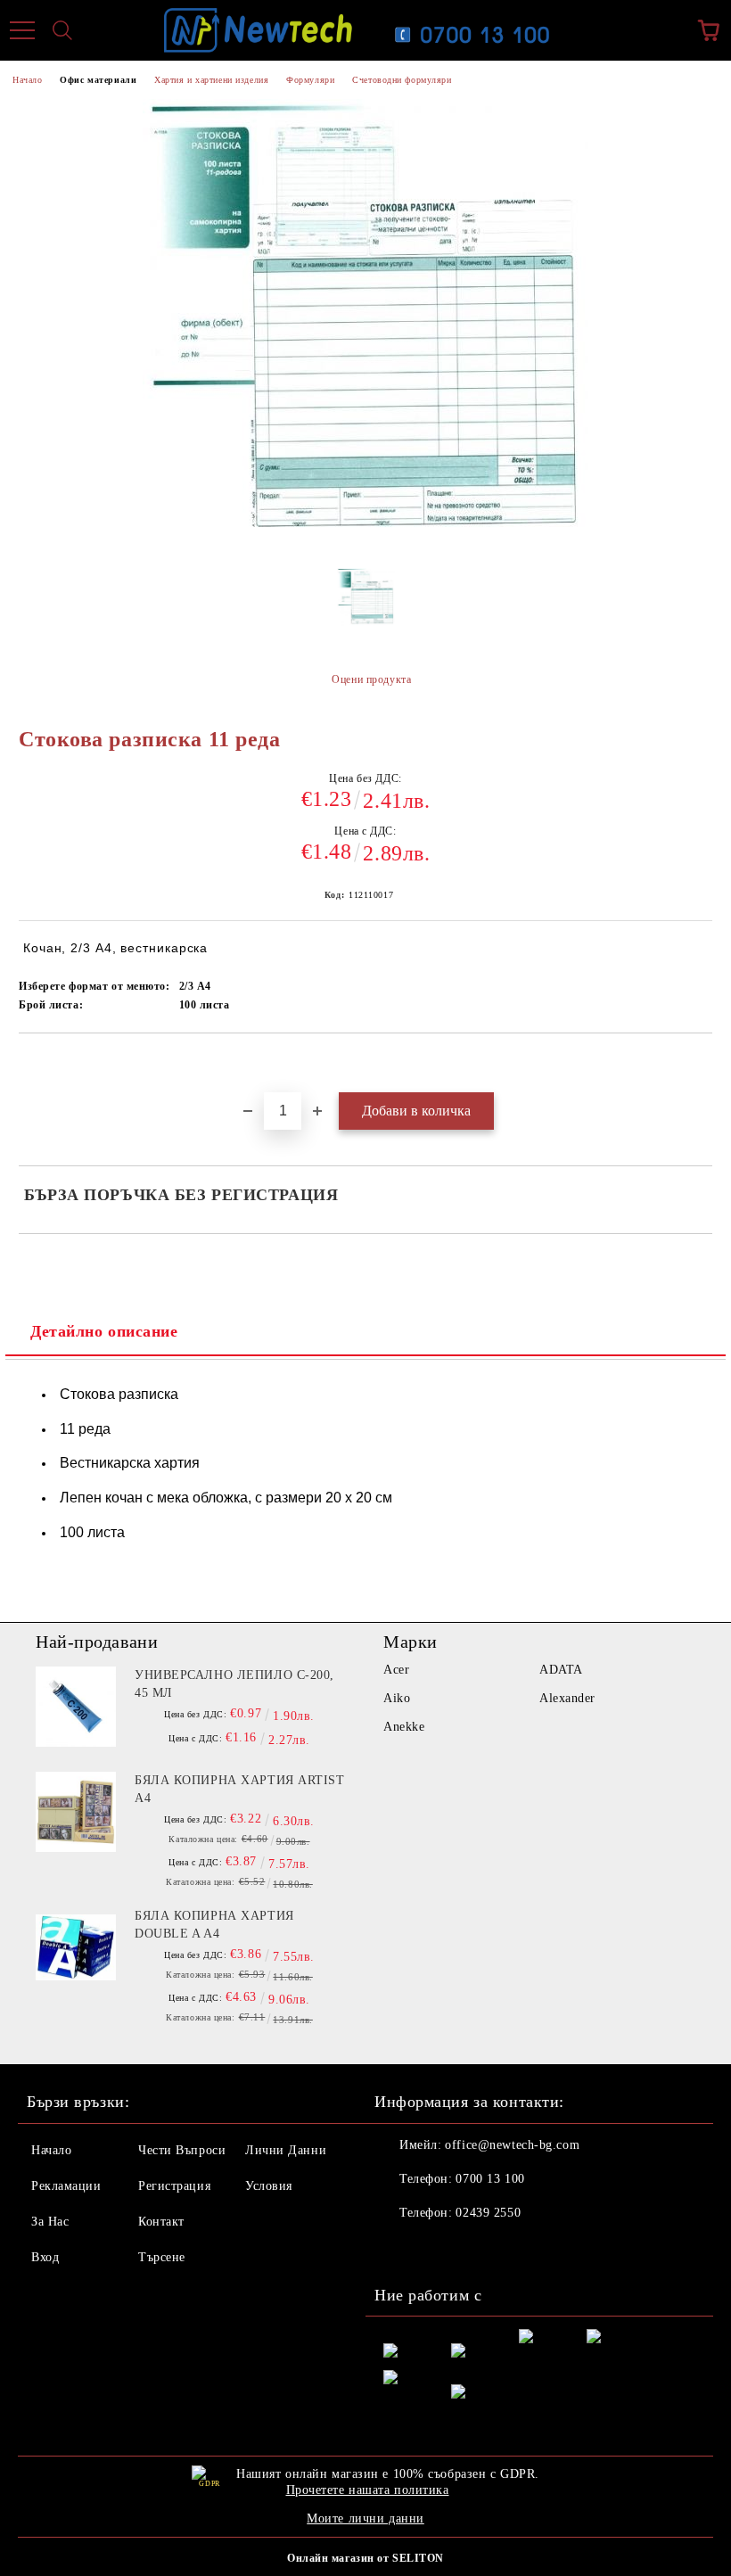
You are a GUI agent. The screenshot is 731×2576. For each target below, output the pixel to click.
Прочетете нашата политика (368, 2490)
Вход (45, 2257)
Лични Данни (286, 2150)
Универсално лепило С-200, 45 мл (234, 1684)
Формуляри (310, 80)
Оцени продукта (371, 679)
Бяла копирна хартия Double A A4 (214, 1925)
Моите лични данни (365, 2518)
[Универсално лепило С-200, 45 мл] (76, 1707)
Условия (269, 2186)
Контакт (161, 2222)
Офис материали (98, 80)
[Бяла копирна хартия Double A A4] (76, 1947)
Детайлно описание (104, 1331)
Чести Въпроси (182, 2150)
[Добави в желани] (699, 1064)
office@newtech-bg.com (512, 2145)
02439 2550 (488, 2213)
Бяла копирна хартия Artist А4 (240, 1789)
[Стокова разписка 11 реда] (366, 603)
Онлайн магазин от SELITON (365, 2558)
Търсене (162, 2257)
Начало (27, 80)
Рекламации (66, 2186)
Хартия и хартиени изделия (211, 80)
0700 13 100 (490, 2179)
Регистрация (174, 2186)
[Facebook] (398, 2249)
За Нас (50, 2222)
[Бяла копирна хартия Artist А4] (76, 1812)
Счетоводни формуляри (402, 80)
